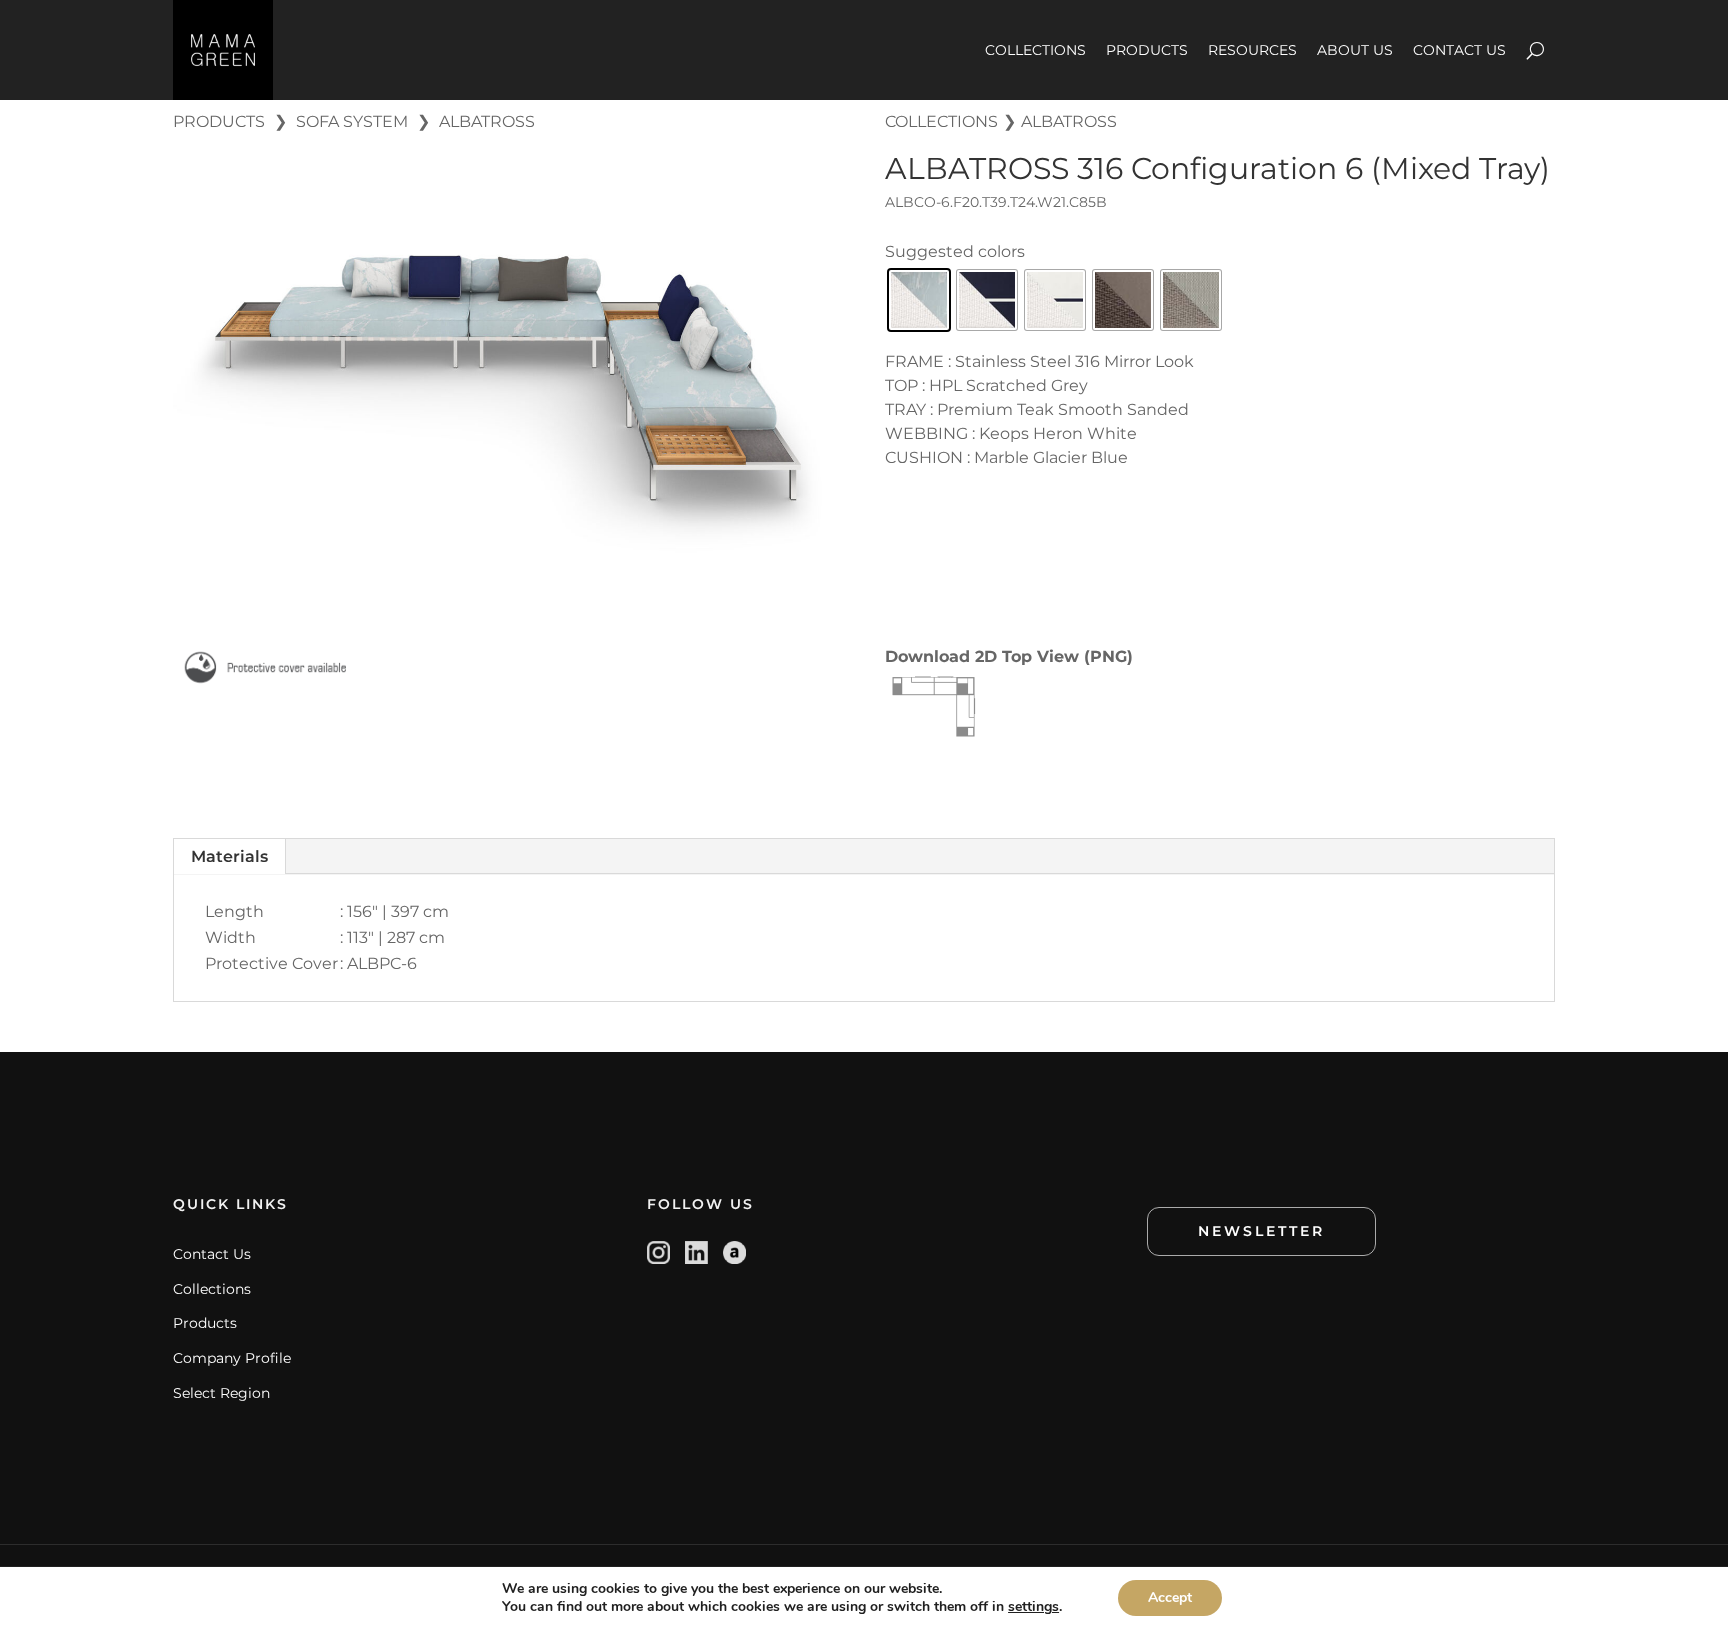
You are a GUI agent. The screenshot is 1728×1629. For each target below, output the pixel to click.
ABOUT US (1355, 50)
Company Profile (232, 1358)
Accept (1170, 1597)
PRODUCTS (1147, 50)
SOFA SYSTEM (352, 121)
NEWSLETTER (1261, 1231)
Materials (229, 856)
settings (1033, 1607)
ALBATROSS (487, 121)
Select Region (221, 1393)
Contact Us (212, 1254)
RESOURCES (1252, 50)
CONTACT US (1459, 50)
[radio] (919, 300)
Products (205, 1323)
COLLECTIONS (1035, 50)
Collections (212, 1289)
